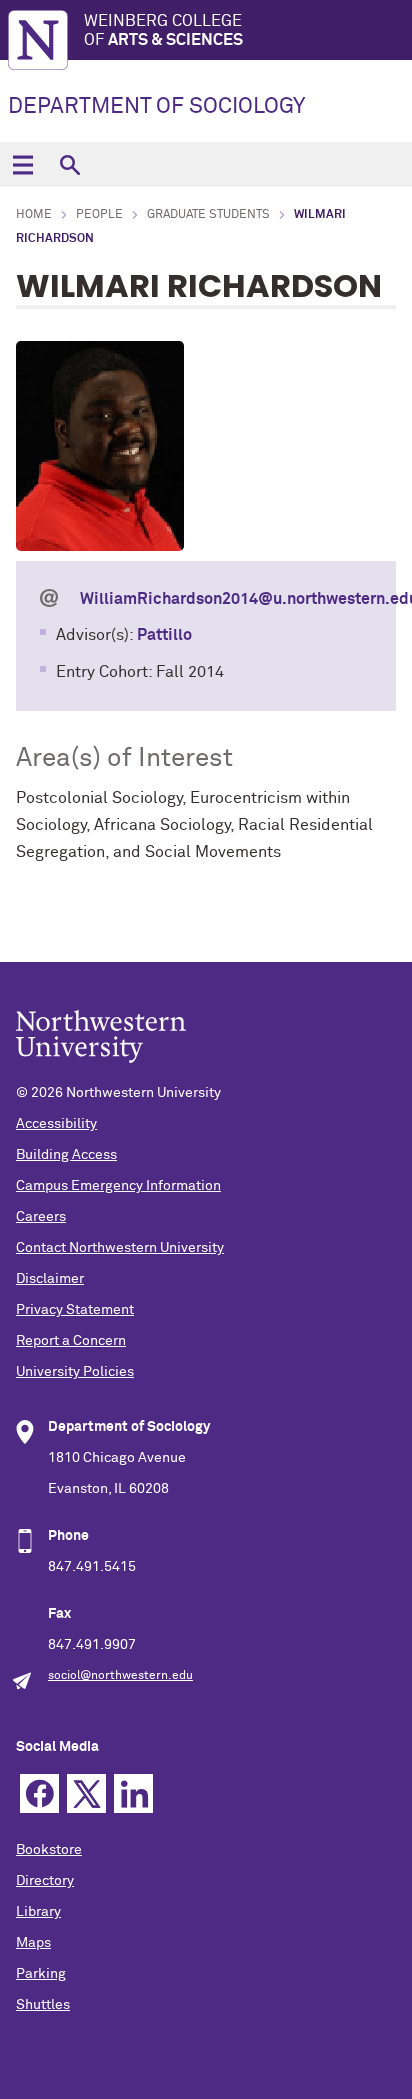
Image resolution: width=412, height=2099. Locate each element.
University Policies (75, 1372)
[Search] (69, 164)
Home (34, 215)
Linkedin (133, 1793)
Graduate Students (208, 215)
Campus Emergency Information (118, 1186)
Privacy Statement (75, 1310)
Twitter (86, 1793)
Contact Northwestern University (120, 1248)
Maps (33, 1943)
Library (38, 1912)
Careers (41, 1217)
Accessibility (56, 1124)
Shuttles (43, 2005)
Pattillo (164, 635)
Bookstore (49, 1850)
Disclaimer (50, 1279)
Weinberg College (163, 30)
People (99, 215)
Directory (45, 1881)
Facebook (39, 1793)
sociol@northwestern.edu (120, 1676)
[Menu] (22, 164)
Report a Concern (71, 1341)
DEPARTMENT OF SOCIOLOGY (156, 107)
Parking (41, 1974)
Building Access (66, 1155)
